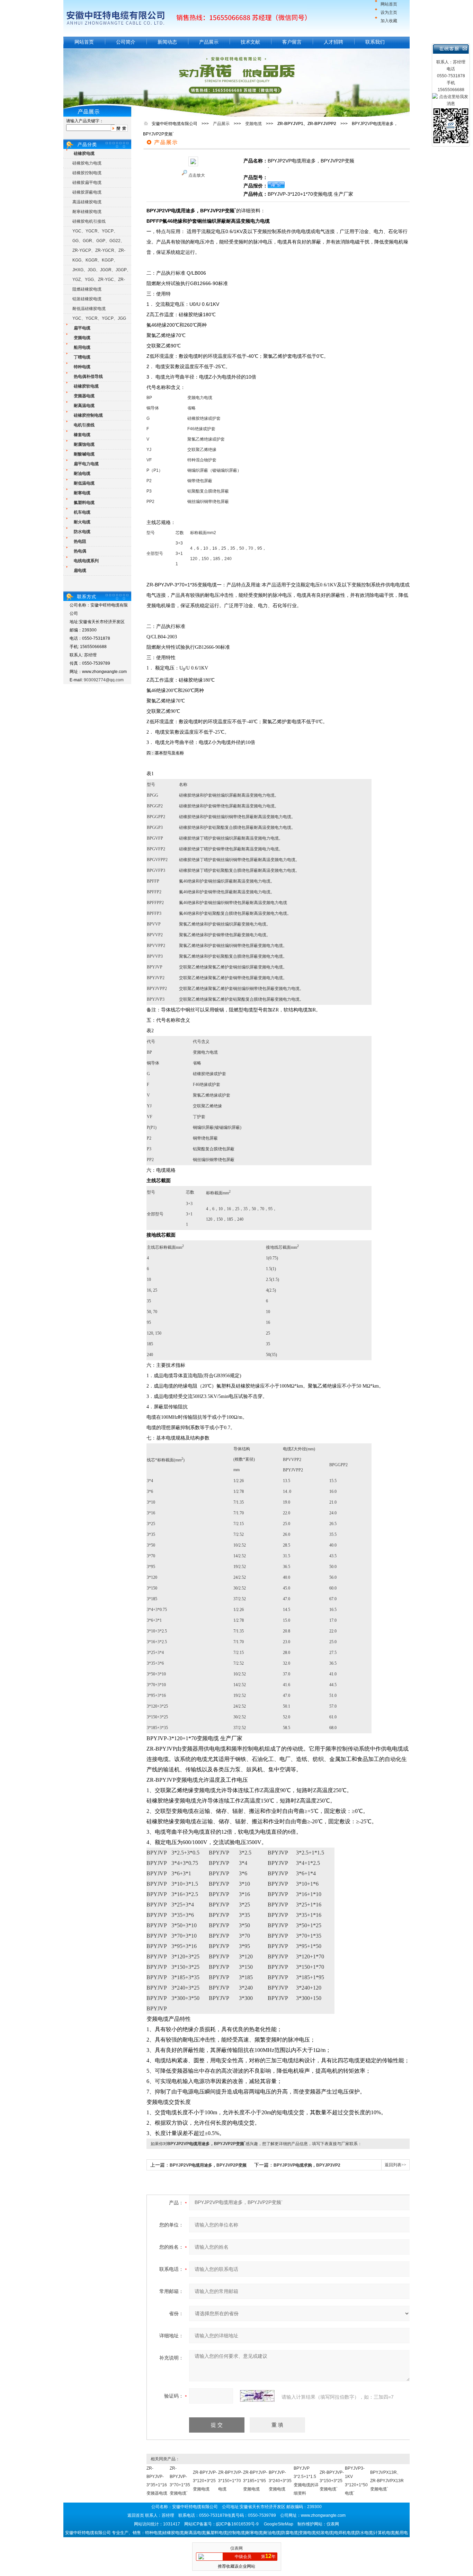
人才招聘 (333, 42)
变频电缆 (253, 124)
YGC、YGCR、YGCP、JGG (99, 318)
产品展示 (209, 42)
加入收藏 (389, 21)
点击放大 (197, 175)
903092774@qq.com (104, 680)
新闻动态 (167, 42)
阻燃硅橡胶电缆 (87, 289)
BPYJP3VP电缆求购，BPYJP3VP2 (307, 2165)
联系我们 (375, 42)
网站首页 (389, 4)
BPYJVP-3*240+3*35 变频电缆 (280, 2481)
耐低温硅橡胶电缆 (89, 309)
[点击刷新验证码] (257, 2396)
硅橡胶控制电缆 (87, 173)
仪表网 (237, 2548)
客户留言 (292, 42)
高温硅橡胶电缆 (87, 202)
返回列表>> (395, 2165)
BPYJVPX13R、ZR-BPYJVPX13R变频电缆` (387, 2481)
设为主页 (389, 12)
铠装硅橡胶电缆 (87, 299)
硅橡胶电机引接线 (89, 221)
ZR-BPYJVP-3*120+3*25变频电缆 (205, 2481)
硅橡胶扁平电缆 (87, 183)
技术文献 (250, 42)
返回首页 (136, 2515)
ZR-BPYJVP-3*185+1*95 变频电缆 (255, 2481)
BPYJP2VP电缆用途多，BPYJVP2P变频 (208, 2165)
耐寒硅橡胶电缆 (87, 212)
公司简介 (126, 42)
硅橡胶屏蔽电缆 (87, 192)
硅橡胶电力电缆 (87, 163)
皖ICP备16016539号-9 (237, 2524)
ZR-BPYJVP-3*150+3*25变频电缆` (332, 2481)
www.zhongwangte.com (323, 2515)
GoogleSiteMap (279, 2524)
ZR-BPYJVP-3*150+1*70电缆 (230, 2481)
